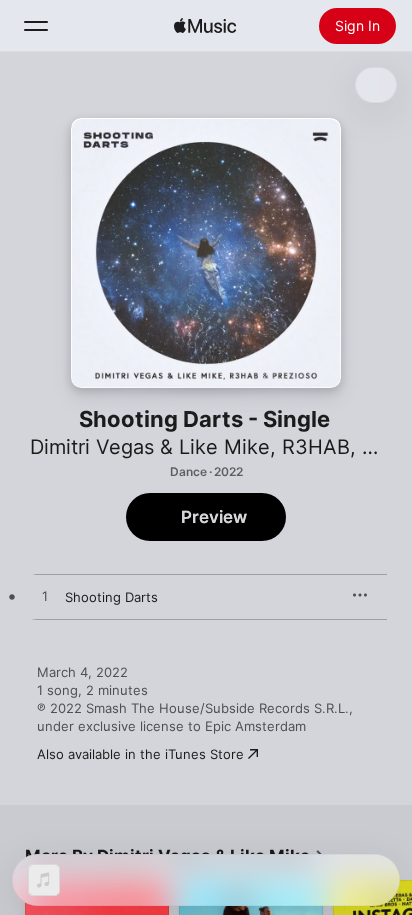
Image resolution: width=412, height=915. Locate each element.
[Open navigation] (36, 26)
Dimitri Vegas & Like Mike (150, 447)
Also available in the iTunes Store (140, 754)
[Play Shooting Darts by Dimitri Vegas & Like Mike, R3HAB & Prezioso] (45, 597)
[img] (205, 26)
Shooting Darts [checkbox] (111, 597)
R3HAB (316, 447)
